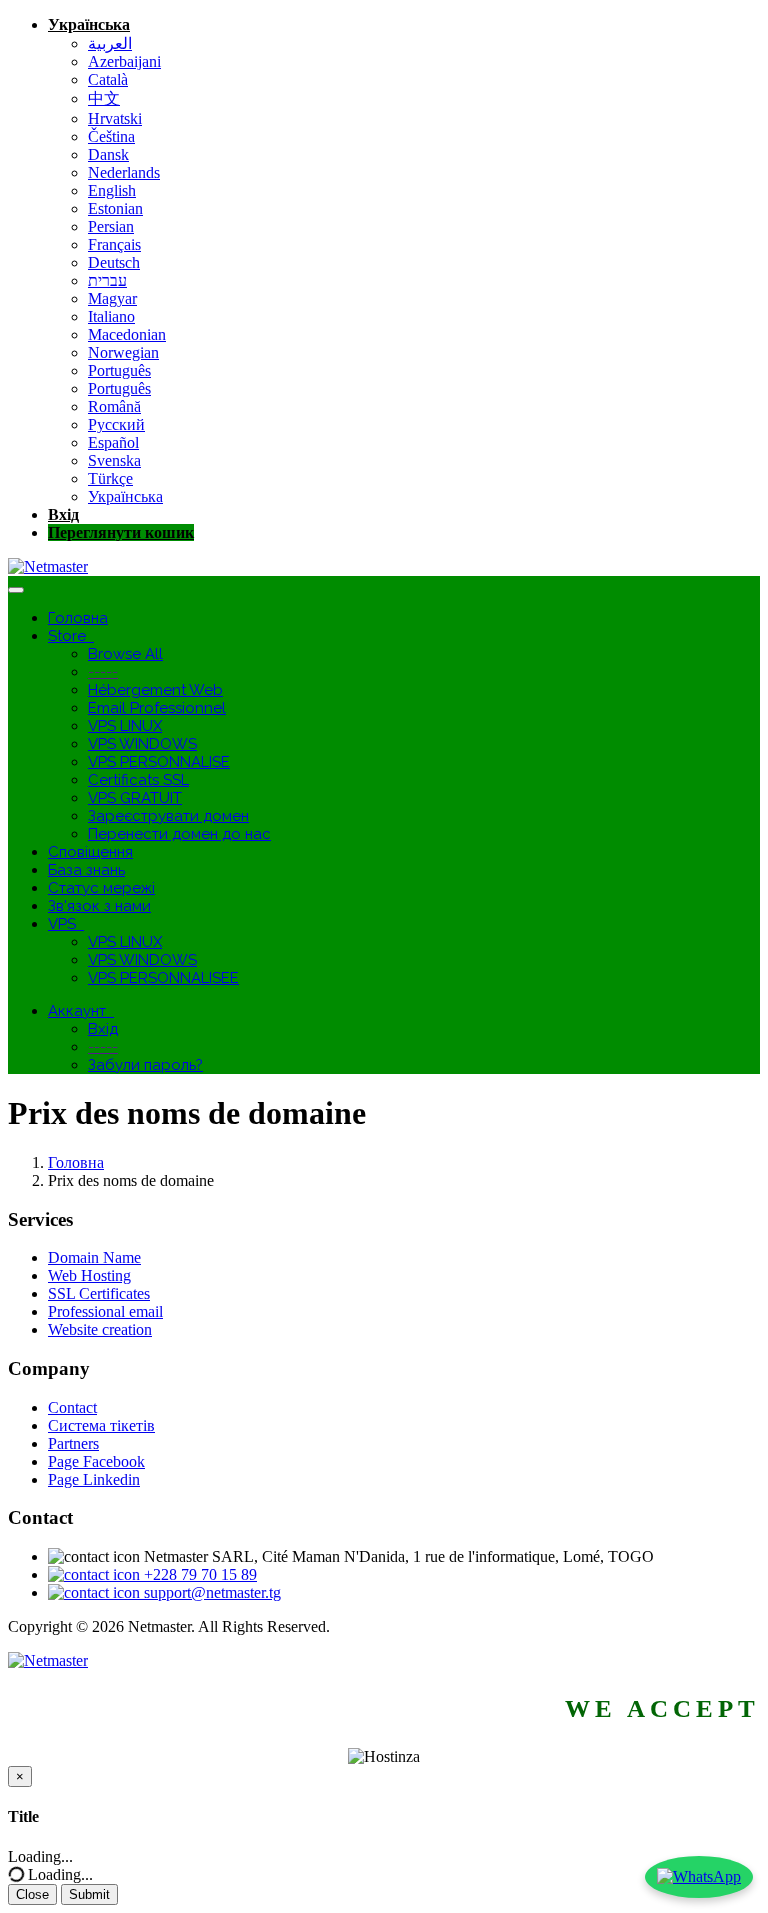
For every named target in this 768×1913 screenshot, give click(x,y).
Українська (89, 24)
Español (113, 442)
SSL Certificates (99, 1293)
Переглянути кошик (121, 532)
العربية (110, 43)
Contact (72, 1407)
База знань (86, 870)
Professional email (105, 1311)
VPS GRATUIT (135, 798)
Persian (111, 226)
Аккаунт (81, 1011)
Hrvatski (115, 118)
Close (32, 1894)
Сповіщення (90, 852)
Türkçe (110, 478)
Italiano (111, 316)
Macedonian (127, 334)
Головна (78, 618)
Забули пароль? (145, 1065)
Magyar (112, 298)
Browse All (125, 654)
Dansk (108, 154)
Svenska (114, 460)
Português (119, 370)
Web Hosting (89, 1275)
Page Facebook (96, 1461)
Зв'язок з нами (99, 906)
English (112, 190)
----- (103, 672)
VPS (66, 924)
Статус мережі (101, 888)
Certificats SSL (138, 780)
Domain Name (94, 1257)
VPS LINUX (125, 726)
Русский (116, 424)
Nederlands (124, 172)
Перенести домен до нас (179, 834)
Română (114, 406)
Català (108, 79)
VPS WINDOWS (142, 744)
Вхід (63, 514)
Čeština (111, 136)
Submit (89, 1894)
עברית (107, 280)
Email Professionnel (157, 708)
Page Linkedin (94, 1479)
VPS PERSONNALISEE (163, 978)
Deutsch (114, 262)
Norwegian (123, 352)
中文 (104, 98)
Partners (73, 1443)
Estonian (115, 208)
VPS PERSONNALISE (159, 762)
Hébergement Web (155, 690)
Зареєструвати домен (168, 816)
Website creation (100, 1329)
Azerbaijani (124, 61)
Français (114, 244)
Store (71, 636)
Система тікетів (101, 1425)
